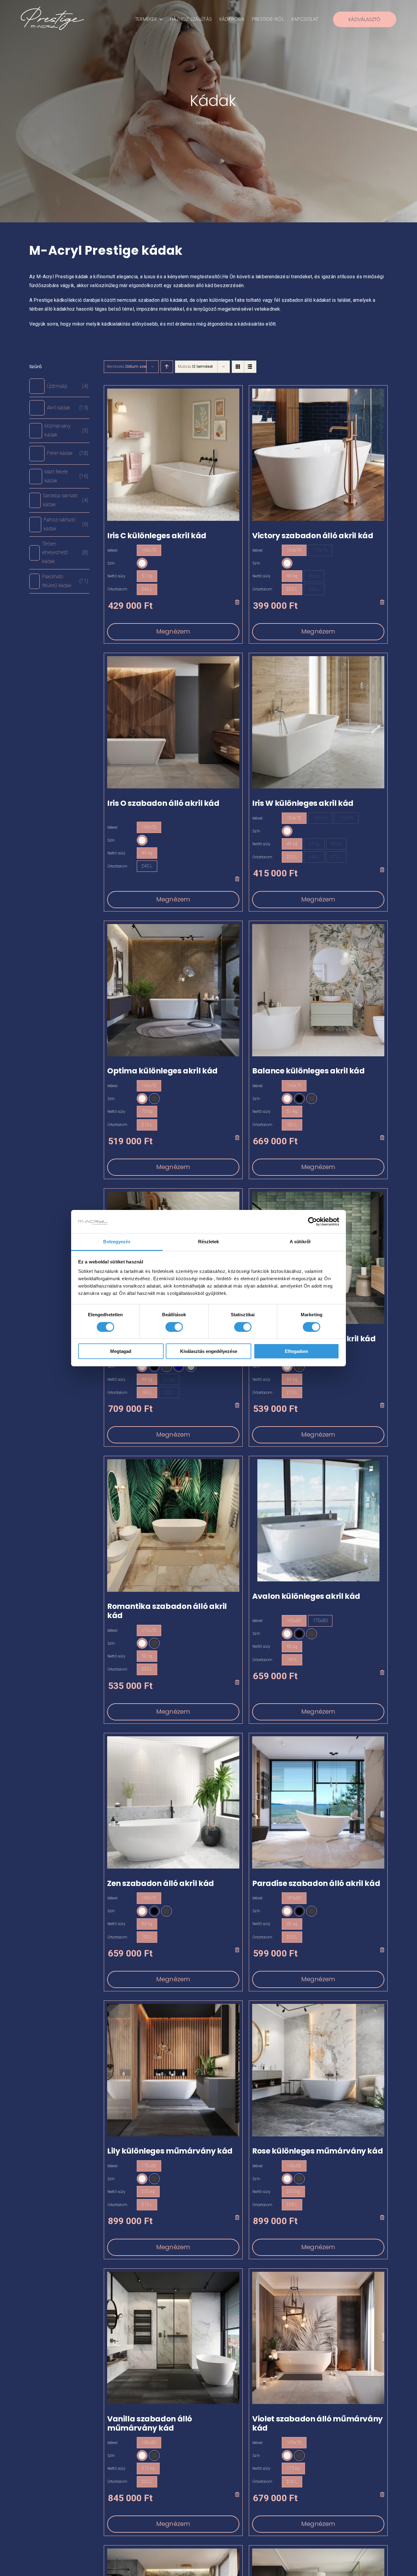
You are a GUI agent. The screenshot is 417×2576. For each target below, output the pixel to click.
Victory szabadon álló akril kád (313, 536)
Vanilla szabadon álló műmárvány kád (150, 2423)
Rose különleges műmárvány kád (317, 2151)
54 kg (292, 1379)
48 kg (314, 576)
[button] (142, 563)
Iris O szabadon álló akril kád (163, 803)
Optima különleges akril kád (162, 1071)
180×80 (294, 1898)
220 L (292, 589)
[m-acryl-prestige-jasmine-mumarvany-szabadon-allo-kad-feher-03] (318, 2551)
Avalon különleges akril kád (306, 1596)
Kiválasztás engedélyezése (209, 1351)
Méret (112, 550)
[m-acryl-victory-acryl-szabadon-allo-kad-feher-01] (318, 391)
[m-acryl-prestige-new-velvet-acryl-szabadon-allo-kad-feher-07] (318, 1194)
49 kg (147, 853)
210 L (147, 1125)
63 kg (147, 1924)
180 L (292, 1125)
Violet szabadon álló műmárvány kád (317, 2423)
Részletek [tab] (209, 1242)
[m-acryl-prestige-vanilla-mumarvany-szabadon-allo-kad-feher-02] (173, 2274)
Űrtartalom (117, 589)
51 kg (147, 576)
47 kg (314, 844)
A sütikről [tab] (300, 1242)
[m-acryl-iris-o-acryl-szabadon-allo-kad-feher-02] (173, 658)
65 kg (292, 1646)
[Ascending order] (167, 367)
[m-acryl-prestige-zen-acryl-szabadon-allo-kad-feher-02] (173, 1739)
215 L (147, 2205)
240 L (147, 589)
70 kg (147, 1111)
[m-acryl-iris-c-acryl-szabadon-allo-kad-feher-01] (173, 391)
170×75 (149, 1630)
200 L (169, 1392)
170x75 (346, 818)
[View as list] (250, 367)
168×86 (149, 2443)
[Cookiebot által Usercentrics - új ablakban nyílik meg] (312, 1222)
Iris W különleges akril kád (303, 803)
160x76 (294, 550)
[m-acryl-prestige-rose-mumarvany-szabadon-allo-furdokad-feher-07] (318, 2006)
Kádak (213, 101)
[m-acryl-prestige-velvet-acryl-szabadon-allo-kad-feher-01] (173, 1194)
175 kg (293, 2468)
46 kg (292, 576)
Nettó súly (116, 576)
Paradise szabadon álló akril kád (316, 1883)
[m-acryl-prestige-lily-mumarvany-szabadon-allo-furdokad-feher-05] (173, 2006)
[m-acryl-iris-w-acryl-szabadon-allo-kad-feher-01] (318, 658)
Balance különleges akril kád (308, 1071)
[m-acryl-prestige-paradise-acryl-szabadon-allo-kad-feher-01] (318, 1739)
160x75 (149, 1086)
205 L (292, 2205)
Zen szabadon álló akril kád (161, 1883)
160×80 (294, 1621)
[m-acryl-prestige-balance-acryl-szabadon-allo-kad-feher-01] (318, 926)
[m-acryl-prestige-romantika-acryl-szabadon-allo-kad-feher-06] (173, 1462)
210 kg (148, 2468)
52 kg (147, 1656)
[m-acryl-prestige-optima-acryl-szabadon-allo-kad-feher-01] (173, 926)
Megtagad (121, 1351)
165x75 (149, 1898)
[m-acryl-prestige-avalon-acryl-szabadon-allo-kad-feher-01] (318, 1462)
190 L (292, 1660)
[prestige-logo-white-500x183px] (52, 9)
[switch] (174, 1327)
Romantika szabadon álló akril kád (167, 1611)
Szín (111, 563)
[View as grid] (238, 367)
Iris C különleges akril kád (157, 536)
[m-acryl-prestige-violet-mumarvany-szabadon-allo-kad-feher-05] (318, 2274)
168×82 (294, 2166)
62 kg (292, 1924)
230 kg (148, 2191)
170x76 (320, 550)
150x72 (294, 818)
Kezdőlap (205, 123)
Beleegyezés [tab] (117, 1242)
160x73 (149, 550)
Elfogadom (296, 1351)
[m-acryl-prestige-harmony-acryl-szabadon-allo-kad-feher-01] (173, 2551)
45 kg (292, 844)
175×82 (149, 2166)
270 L (336, 857)
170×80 (320, 1621)
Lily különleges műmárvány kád (170, 2151)
